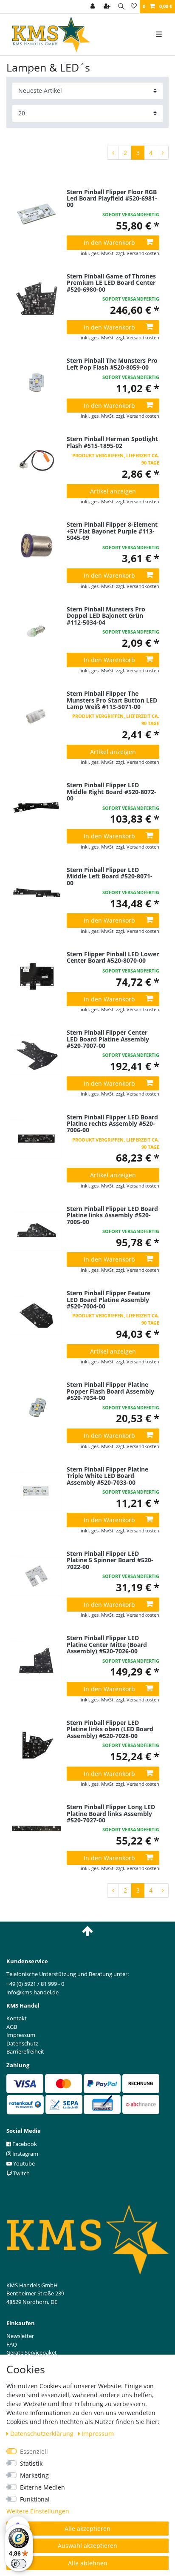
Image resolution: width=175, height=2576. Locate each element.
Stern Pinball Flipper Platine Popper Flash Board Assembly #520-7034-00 (110, 1391)
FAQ (12, 2344)
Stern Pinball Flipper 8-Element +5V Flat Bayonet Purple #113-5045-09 (112, 531)
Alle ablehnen (88, 2563)
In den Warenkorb (109, 242)
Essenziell (34, 2451)
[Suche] (121, 7)
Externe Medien (42, 2487)
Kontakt (17, 2018)
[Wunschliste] (134, 7)
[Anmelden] (93, 7)
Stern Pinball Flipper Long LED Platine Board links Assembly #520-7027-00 (111, 1813)
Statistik (31, 2463)
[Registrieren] (108, 7)
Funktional (35, 2499)
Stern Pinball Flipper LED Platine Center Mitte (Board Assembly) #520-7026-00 (107, 1644)
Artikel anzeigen (113, 491)
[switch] (19, 2564)
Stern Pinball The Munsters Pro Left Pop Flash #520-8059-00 (112, 364)
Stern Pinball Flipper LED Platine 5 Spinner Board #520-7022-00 (110, 1560)
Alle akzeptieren (87, 2529)
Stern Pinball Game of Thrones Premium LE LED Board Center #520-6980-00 (111, 283)
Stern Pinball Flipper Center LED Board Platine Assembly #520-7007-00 (108, 1039)
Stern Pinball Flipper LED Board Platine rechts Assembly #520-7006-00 (112, 1124)
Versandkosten (143, 253)
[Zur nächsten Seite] (163, 153)
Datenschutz (22, 2043)
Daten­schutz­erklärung (43, 2434)
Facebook (24, 2144)
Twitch (21, 2173)
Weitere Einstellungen (38, 2511)
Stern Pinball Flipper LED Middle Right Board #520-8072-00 (111, 792)
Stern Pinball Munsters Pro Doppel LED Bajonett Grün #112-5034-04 (106, 616)
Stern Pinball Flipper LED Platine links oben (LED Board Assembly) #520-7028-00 (110, 1729)
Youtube (23, 2163)
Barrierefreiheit (25, 2051)
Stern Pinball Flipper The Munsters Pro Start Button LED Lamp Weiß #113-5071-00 (112, 700)
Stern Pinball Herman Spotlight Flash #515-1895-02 (112, 442)
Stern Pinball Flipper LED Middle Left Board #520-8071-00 (110, 876)
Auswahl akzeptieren (87, 2546)
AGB (12, 2027)
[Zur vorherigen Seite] (113, 153)
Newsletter (20, 2336)
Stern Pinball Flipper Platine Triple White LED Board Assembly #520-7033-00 (107, 1476)
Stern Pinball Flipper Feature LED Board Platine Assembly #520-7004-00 (109, 1299)
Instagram (25, 2154)
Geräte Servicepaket (32, 2352)
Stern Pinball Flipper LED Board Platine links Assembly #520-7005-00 (112, 1215)
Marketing (34, 2475)
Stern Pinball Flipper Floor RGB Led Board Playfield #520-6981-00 (112, 198)
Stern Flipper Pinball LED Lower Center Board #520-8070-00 (113, 958)
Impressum (98, 2434)
